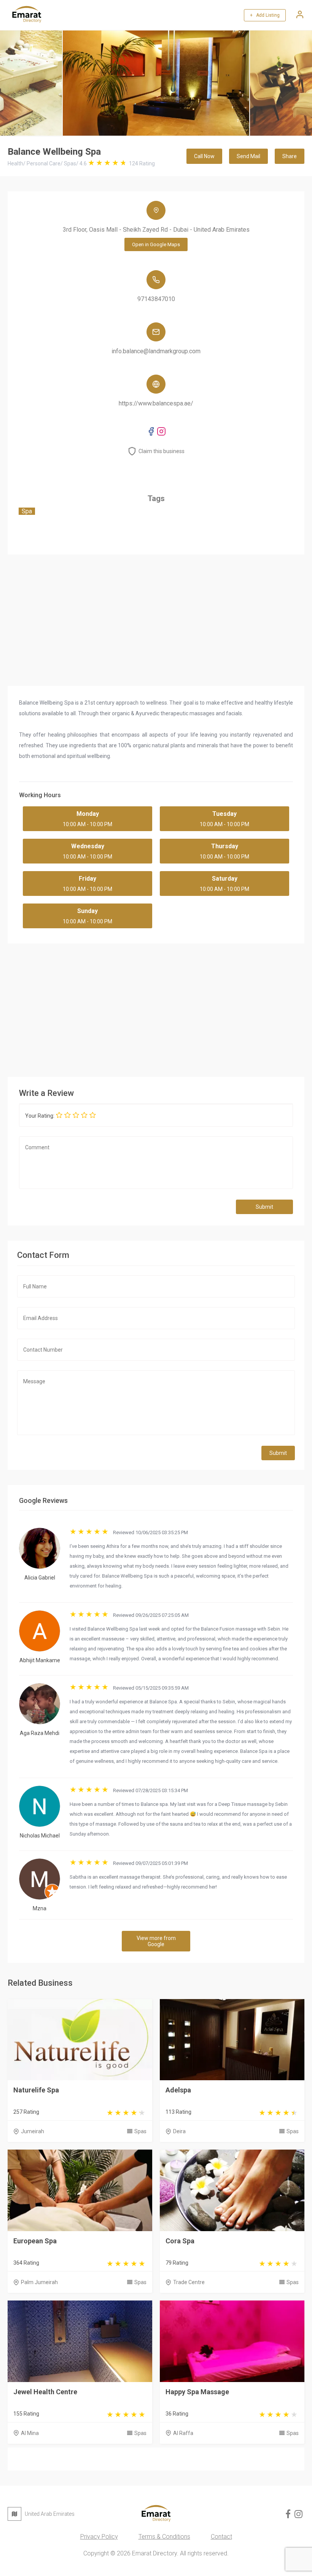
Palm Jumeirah (39, 2282)
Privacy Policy (99, 2537)
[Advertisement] (156, 1008)
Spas (140, 2131)
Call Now (204, 156)
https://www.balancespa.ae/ (156, 403)
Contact (221, 2537)
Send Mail (248, 156)
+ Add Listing (265, 15)
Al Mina (30, 2433)
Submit (264, 1207)
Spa (27, 511)
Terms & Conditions (164, 2537)
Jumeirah (33, 2131)
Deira (179, 2131)
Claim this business (162, 451)
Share (290, 156)
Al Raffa (183, 2433)
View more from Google (156, 1941)
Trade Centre (189, 2282)
